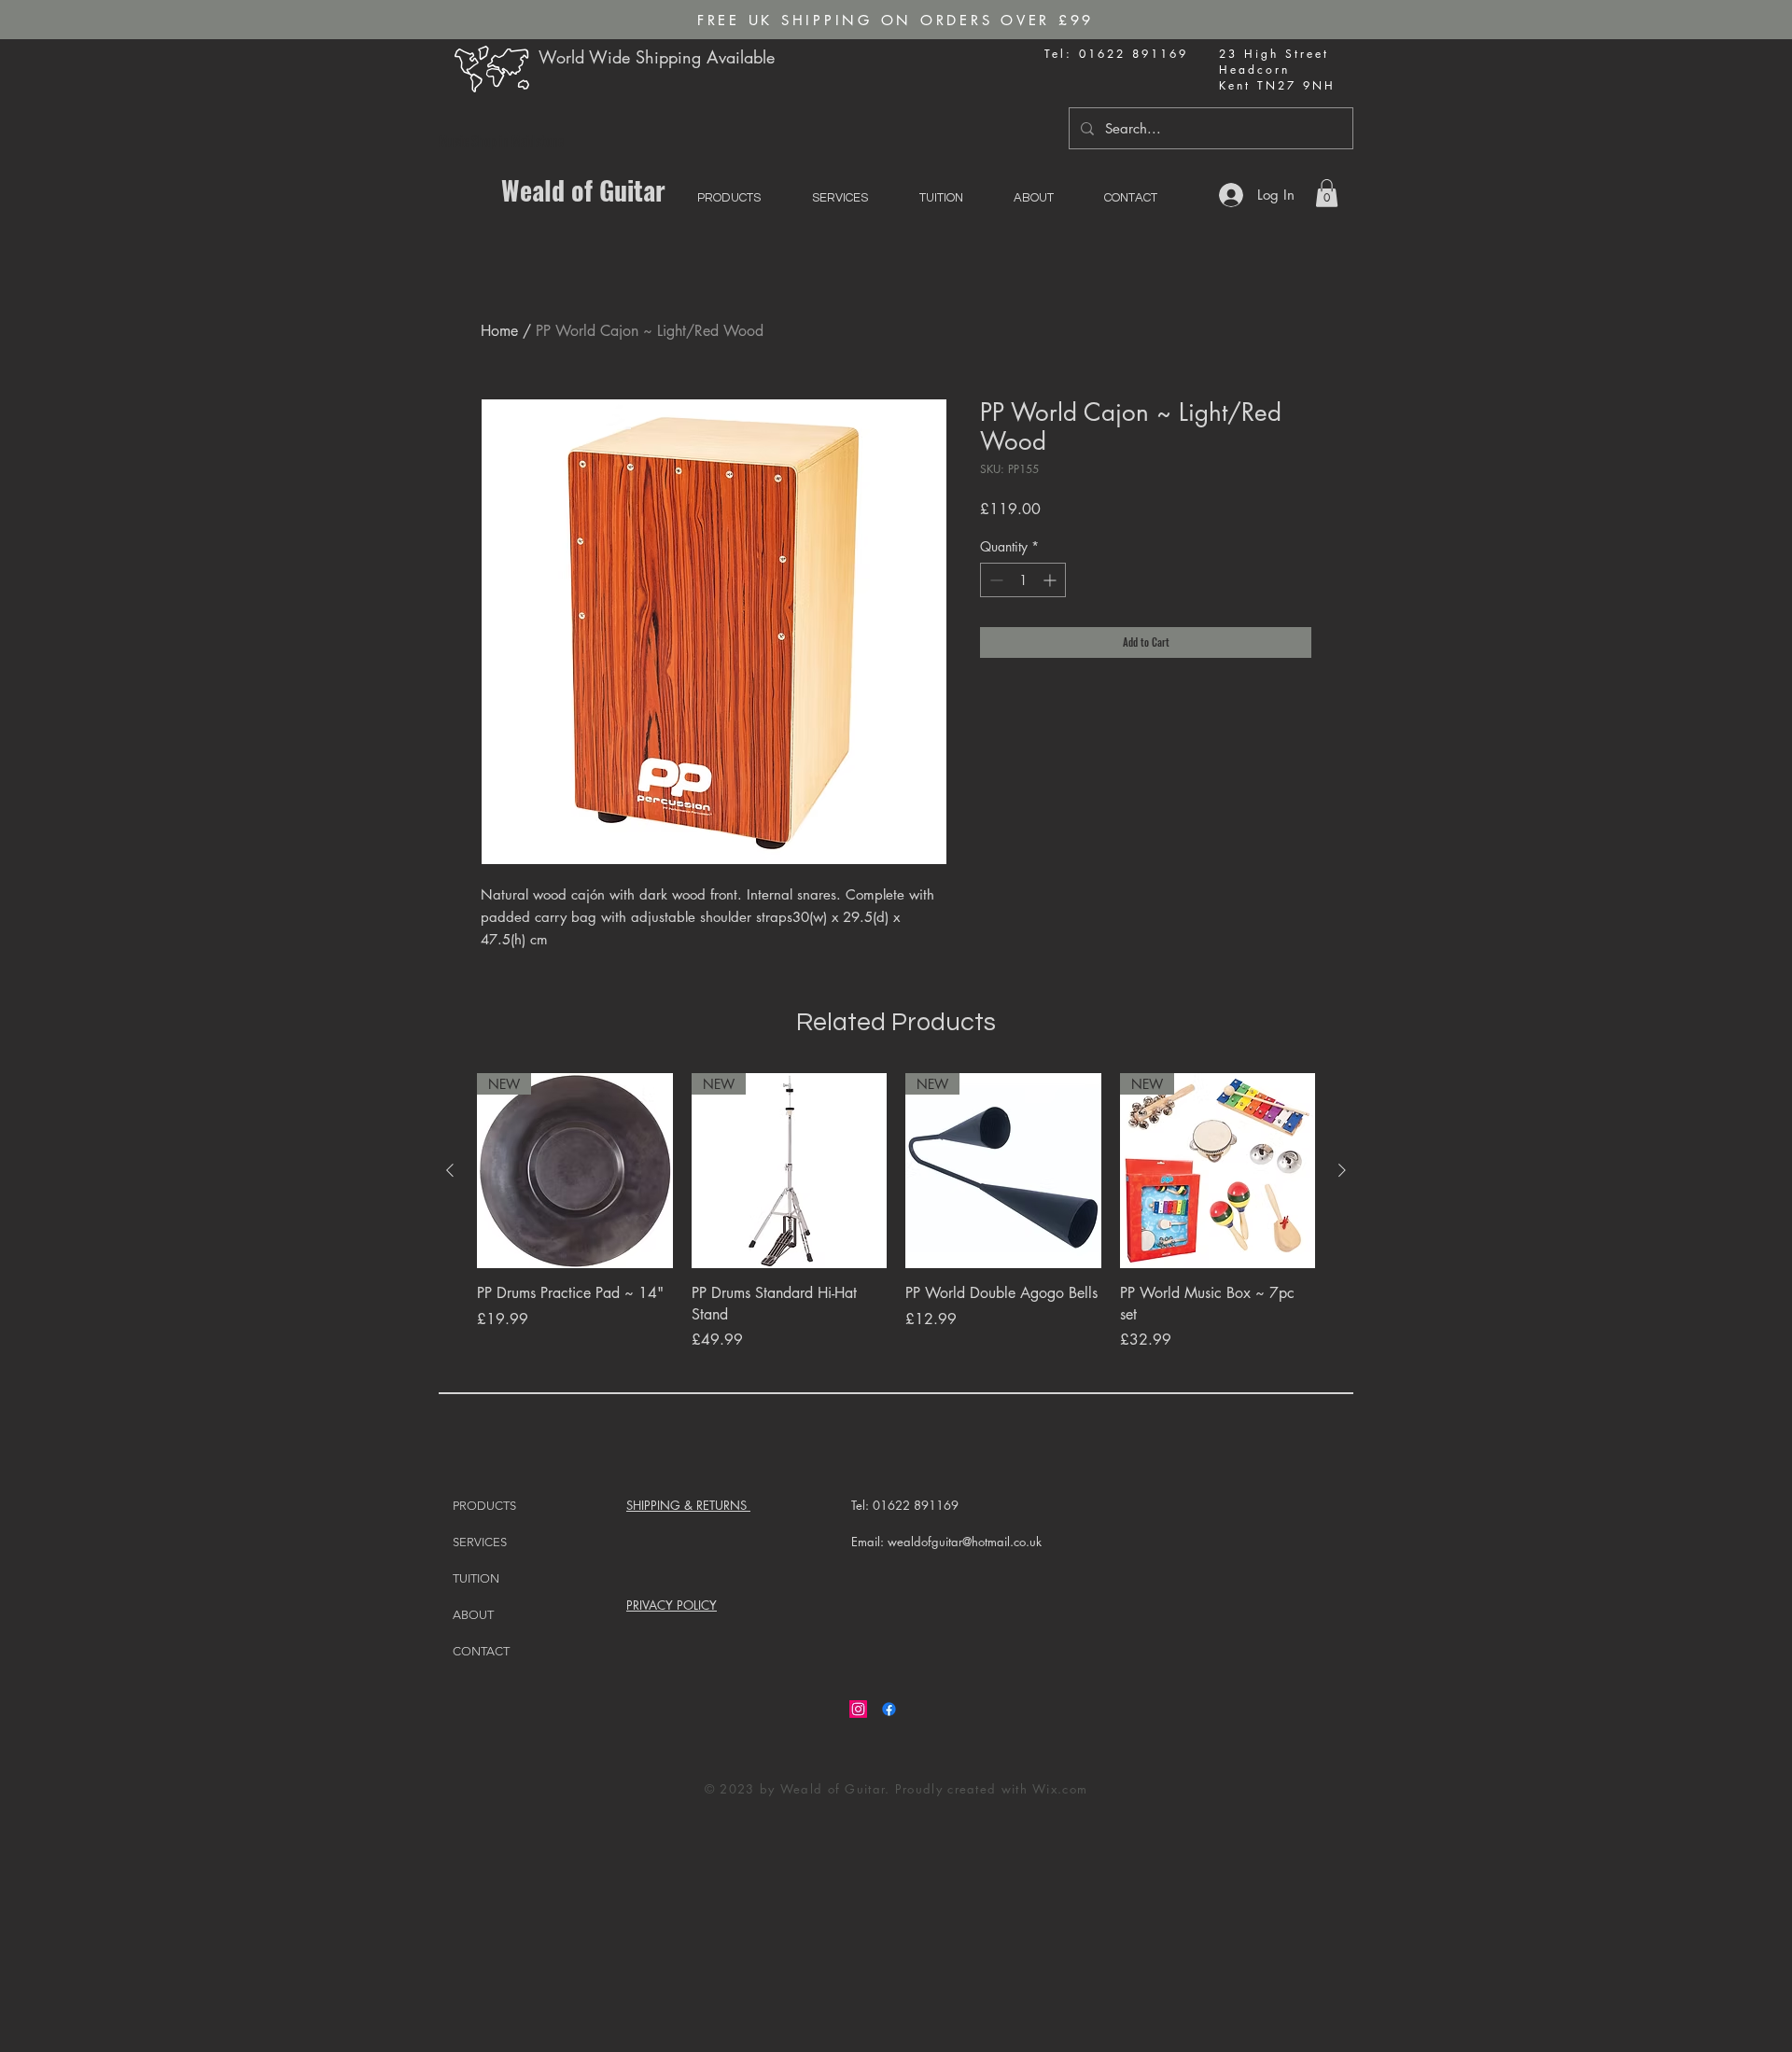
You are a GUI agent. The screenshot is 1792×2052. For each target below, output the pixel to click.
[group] (896, 1223)
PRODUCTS (484, 1506)
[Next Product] (1342, 1170)
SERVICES (480, 1542)
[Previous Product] (450, 1170)
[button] (1327, 193)
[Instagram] (858, 1709)
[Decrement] (994, 580)
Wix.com (1060, 1789)
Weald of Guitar (583, 190)
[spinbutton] (1023, 580)
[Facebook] (889, 1709)
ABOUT (473, 1615)
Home (499, 331)
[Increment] (1051, 580)
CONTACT (481, 1651)
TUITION (476, 1578)
